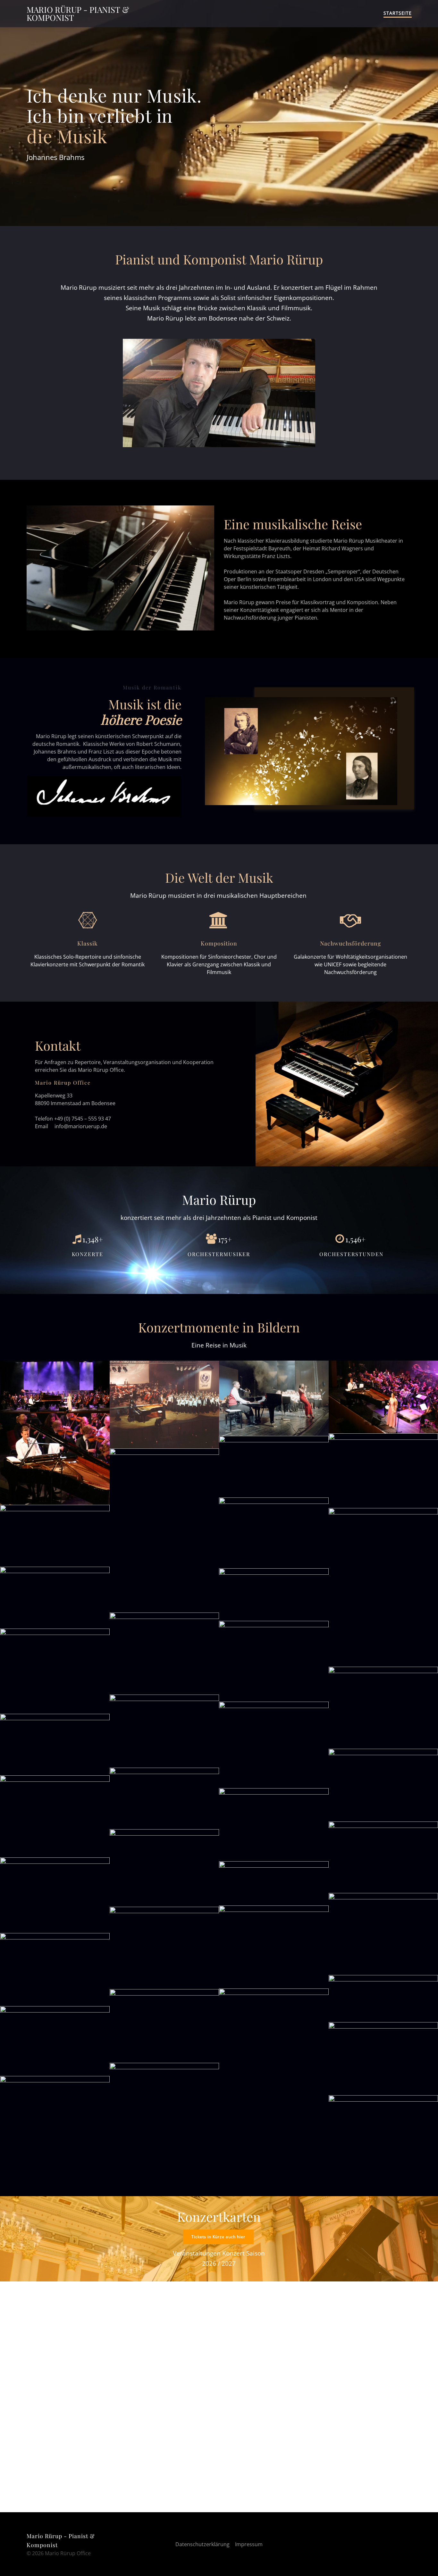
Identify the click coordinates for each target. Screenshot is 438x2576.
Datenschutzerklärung (202, 2544)
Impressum (249, 2544)
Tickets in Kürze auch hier (218, 2237)
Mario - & (78, 14)
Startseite (398, 13)
